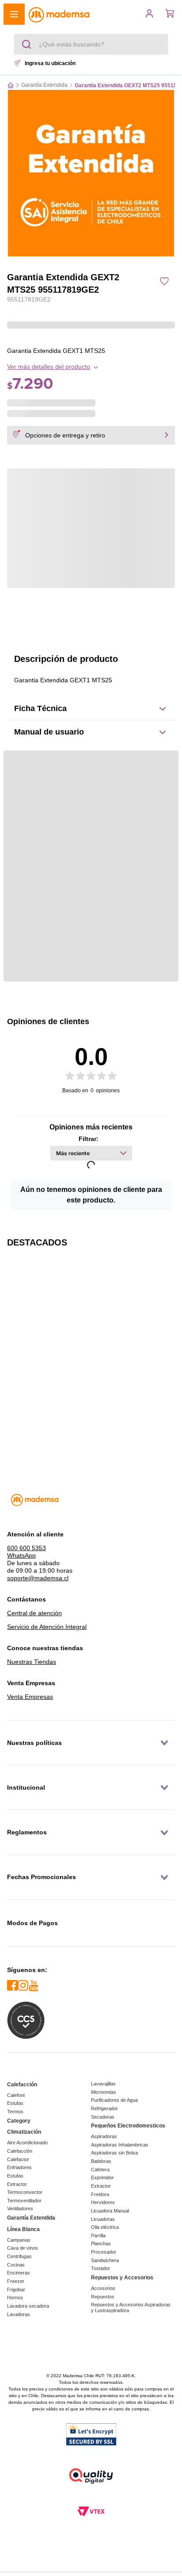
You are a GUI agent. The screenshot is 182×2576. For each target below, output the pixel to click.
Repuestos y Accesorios (122, 2278)
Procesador (104, 2252)
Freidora (100, 2194)
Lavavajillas (103, 2084)
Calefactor (18, 2159)
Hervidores (103, 2202)
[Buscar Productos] (28, 44)
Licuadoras (103, 2219)
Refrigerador (104, 2108)
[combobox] (91, 44)
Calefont (16, 2095)
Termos (15, 2112)
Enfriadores (19, 2167)
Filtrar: (89, 1139)
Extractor (17, 2184)
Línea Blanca (23, 2229)
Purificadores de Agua (114, 2100)
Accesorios (103, 2288)
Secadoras (103, 2117)
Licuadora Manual (110, 2211)
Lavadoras (19, 2314)
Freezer (16, 2281)
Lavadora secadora (28, 2306)
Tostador (100, 2268)
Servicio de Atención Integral (47, 1627)
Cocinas (16, 2265)
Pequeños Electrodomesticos (128, 2126)
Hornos (15, 2298)
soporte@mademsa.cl (38, 1578)
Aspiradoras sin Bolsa (114, 2153)
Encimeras (19, 2273)
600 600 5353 (27, 1548)
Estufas (15, 2103)
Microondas (104, 2092)
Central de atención (34, 1613)
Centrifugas (19, 2256)
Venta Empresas (30, 1697)
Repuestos (103, 2297)
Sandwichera (105, 2260)
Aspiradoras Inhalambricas (120, 2145)
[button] (14, 14)
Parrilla (98, 2236)
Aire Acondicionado (27, 2143)
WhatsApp (21, 1555)
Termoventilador (24, 2201)
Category (19, 2121)
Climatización (24, 2132)
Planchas (101, 2243)
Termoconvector (25, 2192)
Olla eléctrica (105, 2227)
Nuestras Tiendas (32, 1662)
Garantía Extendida (44, 85)
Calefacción (22, 2085)
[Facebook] (12, 1986)
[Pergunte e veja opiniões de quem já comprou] (91, 309)
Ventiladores (20, 2209)
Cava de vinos (23, 2248)
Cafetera (100, 2170)
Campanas (19, 2240)
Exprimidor (102, 2178)
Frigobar (16, 2290)
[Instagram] (23, 1986)
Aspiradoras (104, 2136)
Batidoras (101, 2161)
